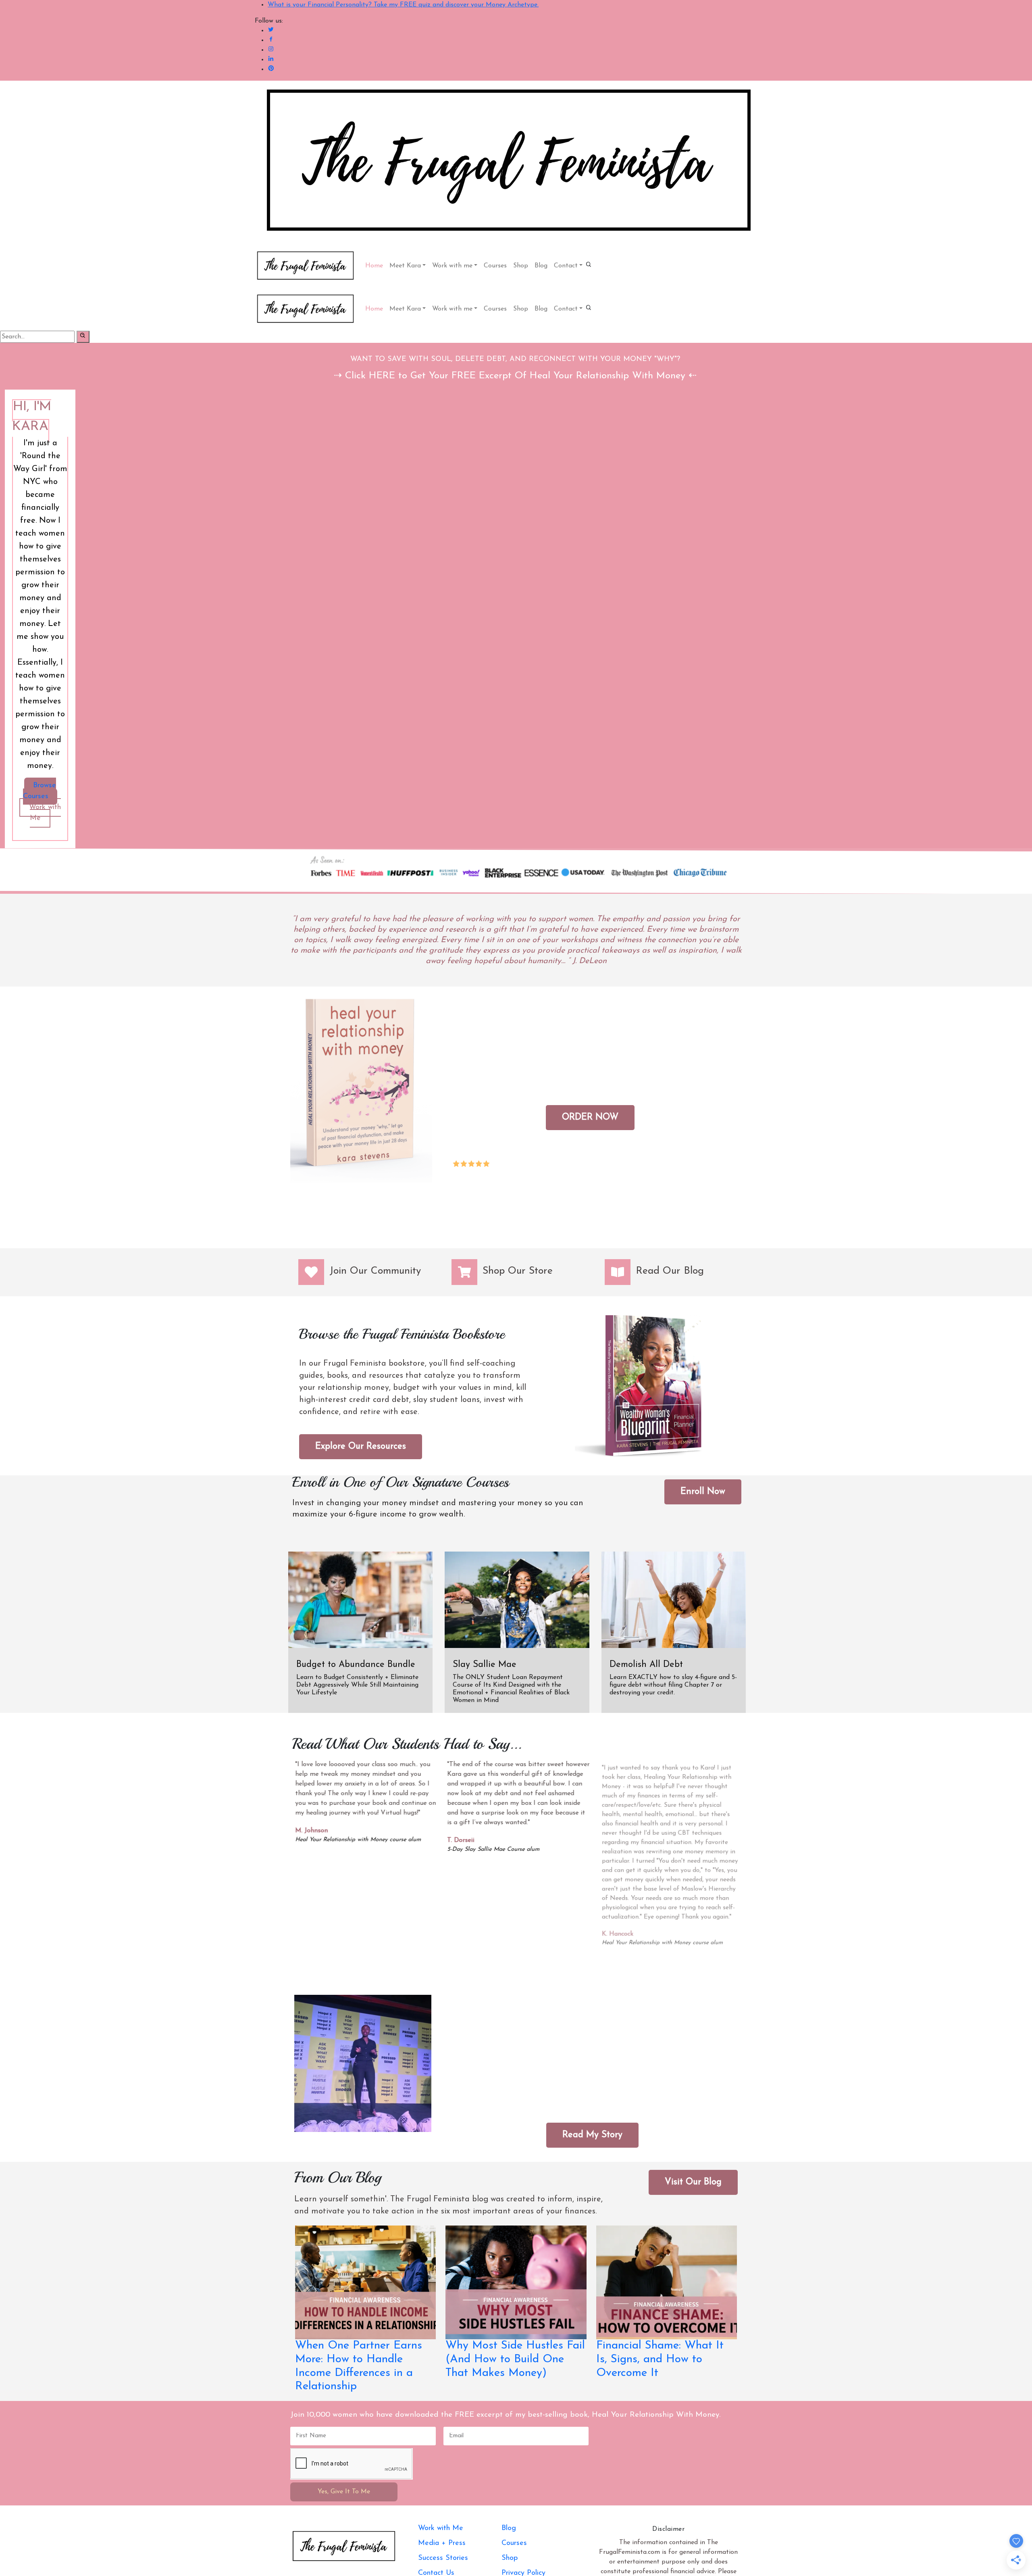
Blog (541, 266)
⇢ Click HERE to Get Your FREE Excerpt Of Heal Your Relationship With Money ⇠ (515, 376)
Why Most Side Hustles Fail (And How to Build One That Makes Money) (515, 2359)
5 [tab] (538, 1966)
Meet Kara (405, 266)
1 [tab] (499, 1966)
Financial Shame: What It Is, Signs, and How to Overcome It (660, 2359)
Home (374, 266)
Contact (566, 266)
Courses (495, 266)
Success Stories (443, 2558)
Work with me (452, 266)
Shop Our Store (518, 1271)
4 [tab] (528, 1966)
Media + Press (442, 2543)
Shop (521, 266)
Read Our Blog (670, 1271)
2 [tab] (509, 1966)
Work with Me (45, 813)
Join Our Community (375, 1271)
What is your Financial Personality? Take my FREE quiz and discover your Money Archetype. (403, 5)
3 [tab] (518, 1966)
